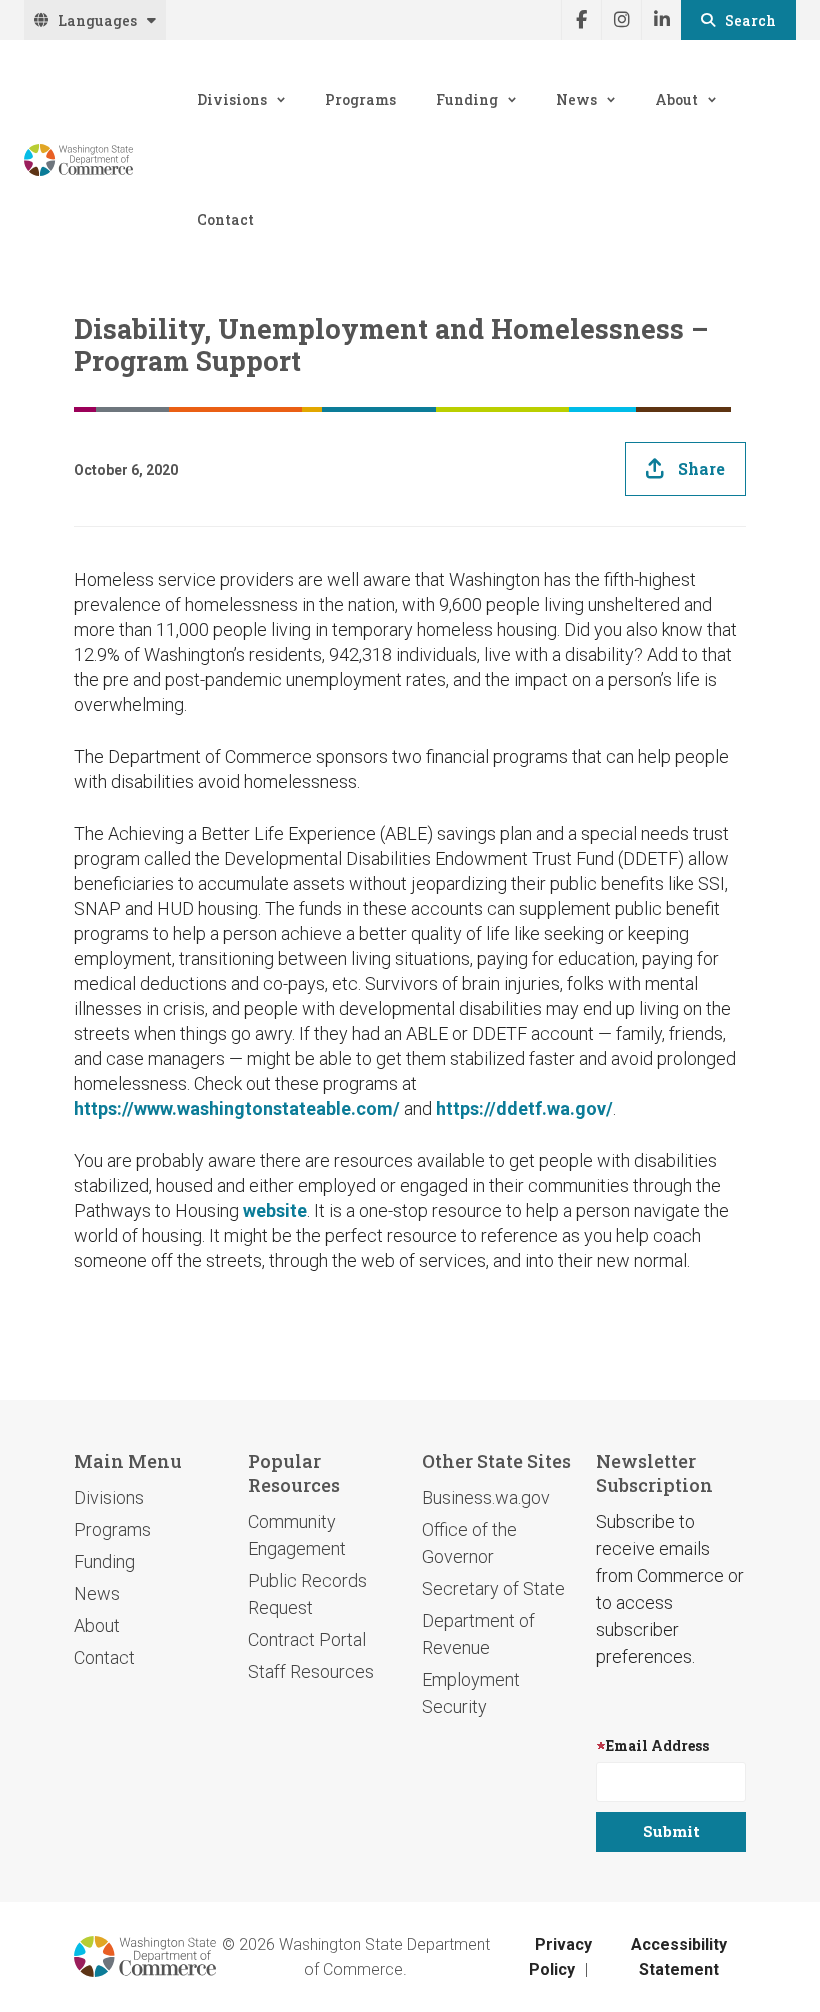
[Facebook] (581, 20)
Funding (467, 99)
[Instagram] (621, 20)
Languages (97, 20)
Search (750, 20)
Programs (360, 99)
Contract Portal (307, 1639)
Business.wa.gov (486, 1497)
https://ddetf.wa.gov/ (524, 1108)
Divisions (232, 99)
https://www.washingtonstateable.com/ (237, 1108)
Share (701, 468)
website (275, 1210)
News (576, 99)
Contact (225, 219)
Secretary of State (493, 1588)
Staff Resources (311, 1671)
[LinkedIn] (661, 20)
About (676, 99)
